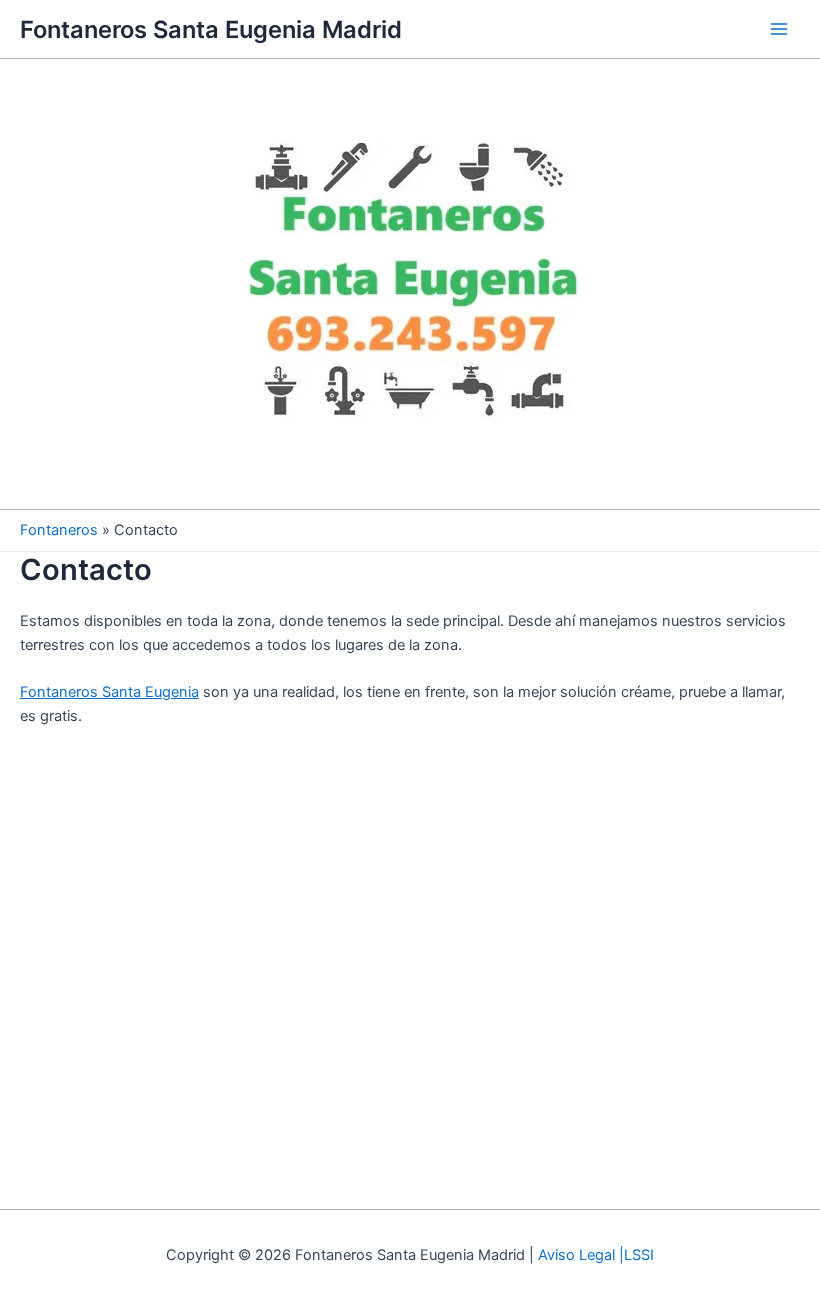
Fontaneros (59, 530)
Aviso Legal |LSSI (596, 1255)
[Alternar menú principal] (779, 29)
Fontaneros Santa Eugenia (109, 692)
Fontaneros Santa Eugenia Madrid (211, 29)
